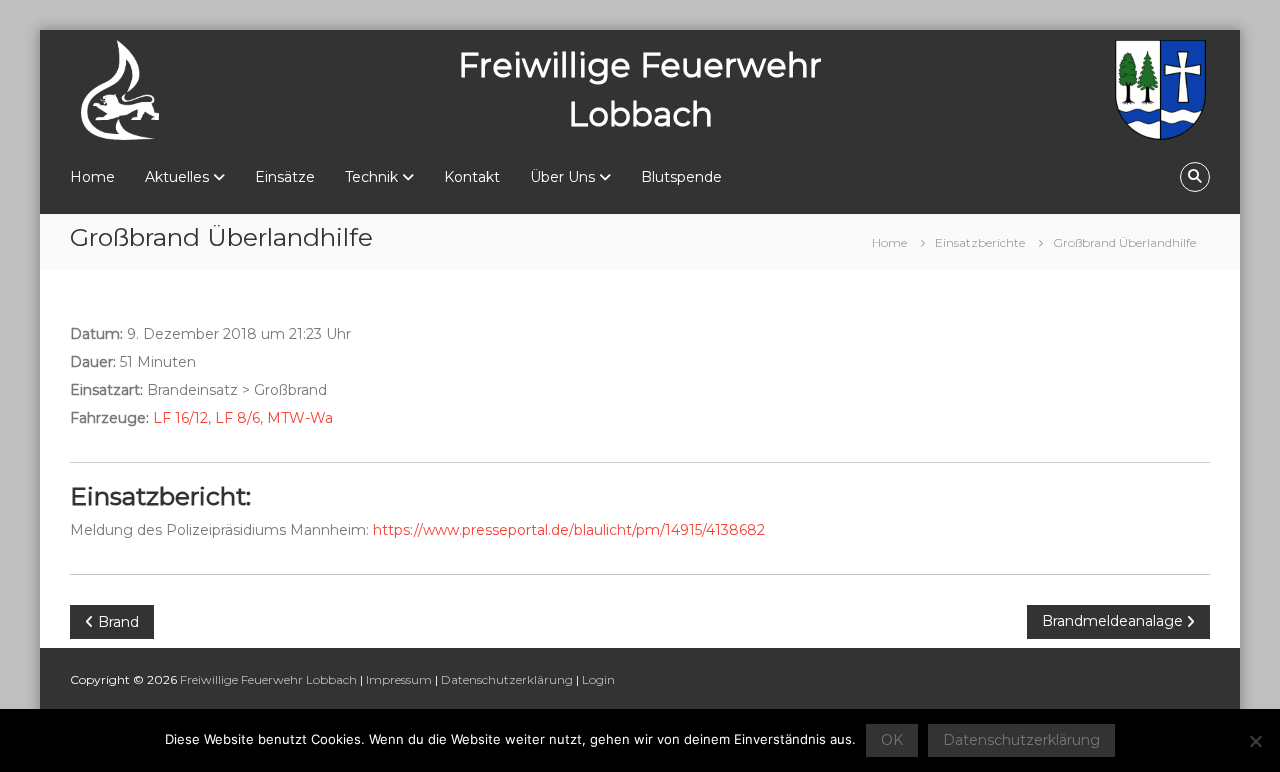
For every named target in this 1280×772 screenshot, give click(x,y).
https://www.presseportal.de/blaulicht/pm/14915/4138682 (569, 530)
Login (598, 679)
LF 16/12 (180, 418)
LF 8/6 (237, 418)
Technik (371, 177)
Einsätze (285, 177)
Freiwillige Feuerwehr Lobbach (268, 679)
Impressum (399, 679)
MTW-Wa (300, 418)
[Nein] (1255, 741)
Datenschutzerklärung (507, 679)
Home (92, 177)
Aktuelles (177, 177)
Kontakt (472, 177)
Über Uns (562, 177)
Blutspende (681, 177)
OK (892, 740)
